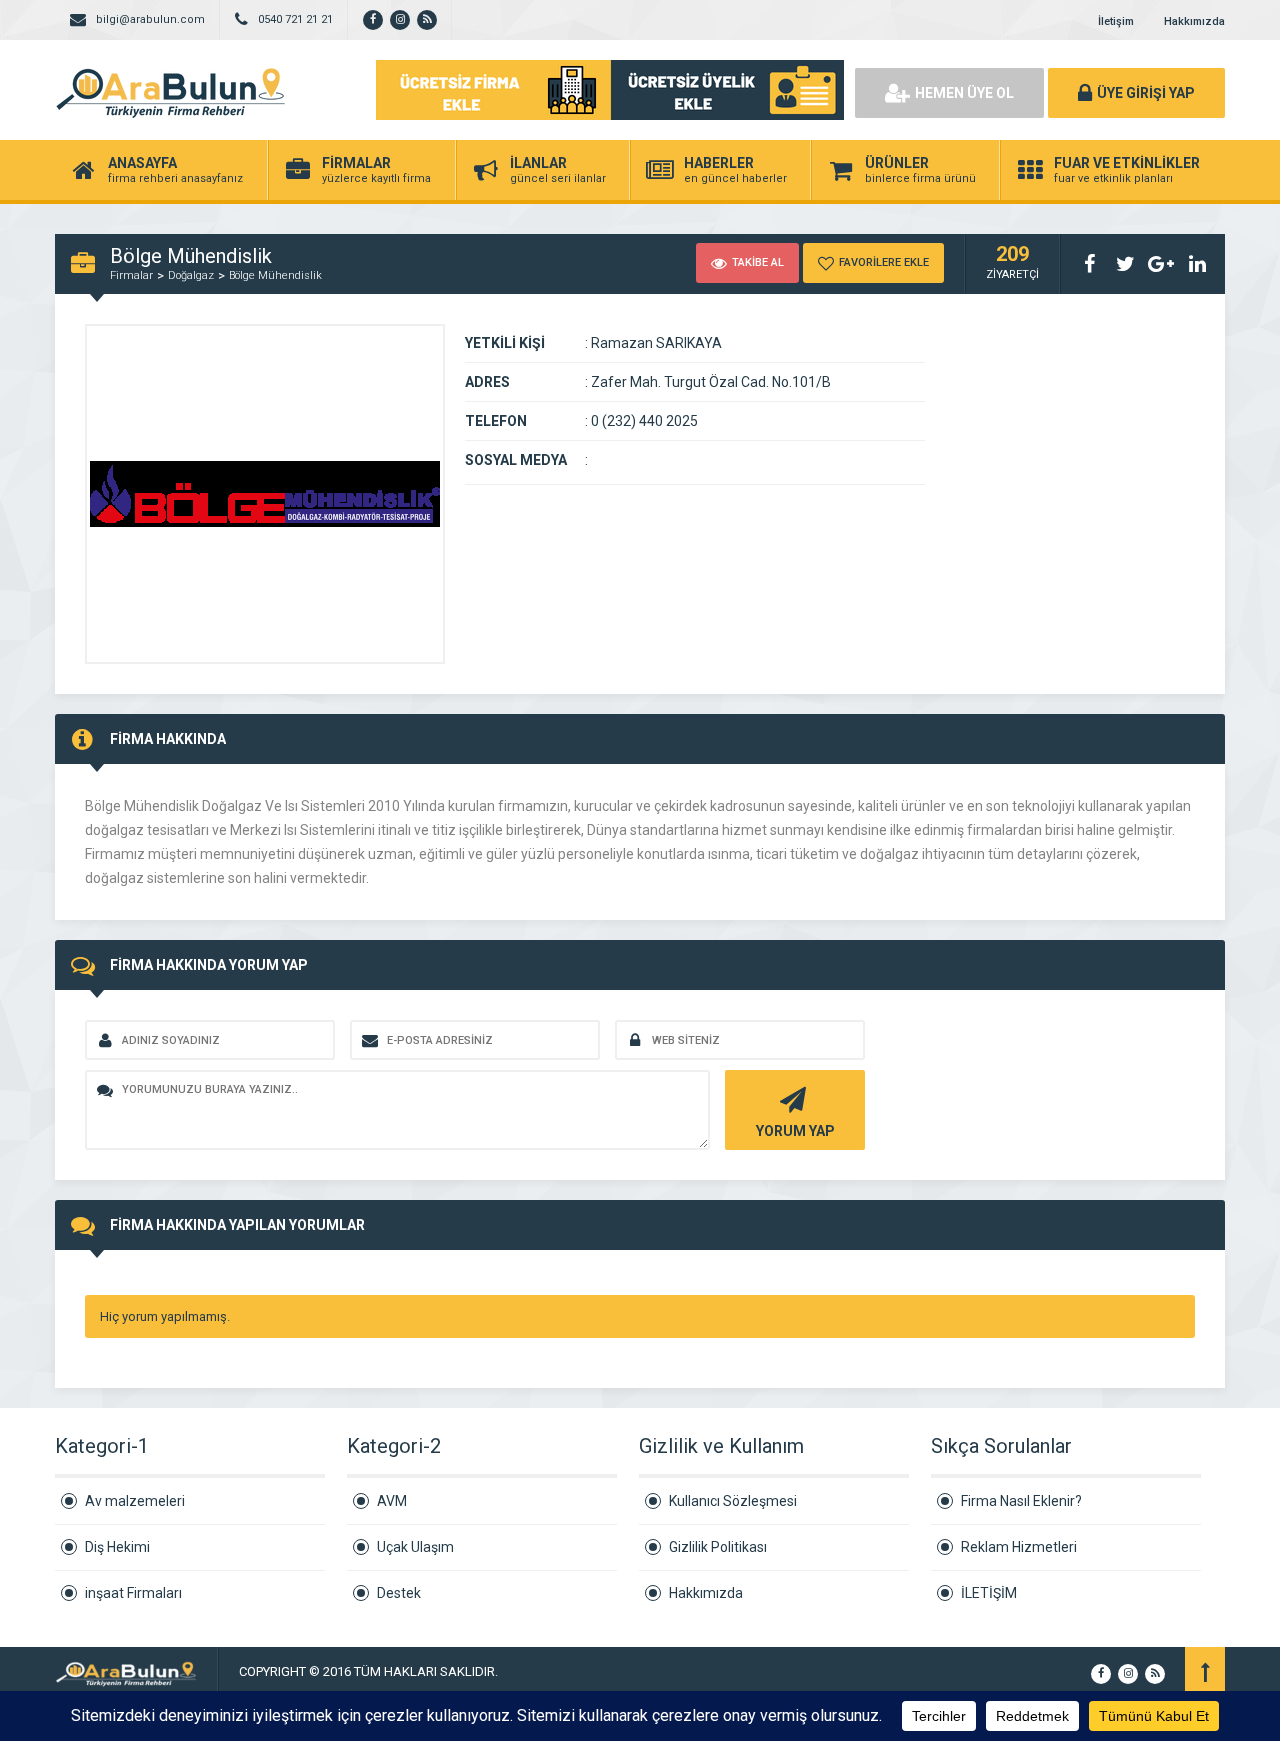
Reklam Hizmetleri (1019, 1547)
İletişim (1116, 21)
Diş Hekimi (117, 1547)
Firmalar (131, 275)
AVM (392, 1501)
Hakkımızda (1194, 21)
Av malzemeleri (135, 1501)
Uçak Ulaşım (415, 1547)
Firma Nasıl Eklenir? (1021, 1501)
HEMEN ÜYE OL (964, 93)
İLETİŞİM (989, 1593)
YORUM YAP (795, 1131)
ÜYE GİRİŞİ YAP (1146, 93)
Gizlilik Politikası (718, 1547)
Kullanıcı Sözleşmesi (733, 1501)
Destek (399, 1593)
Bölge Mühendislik (275, 275)
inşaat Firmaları (133, 1593)
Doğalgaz (191, 275)
